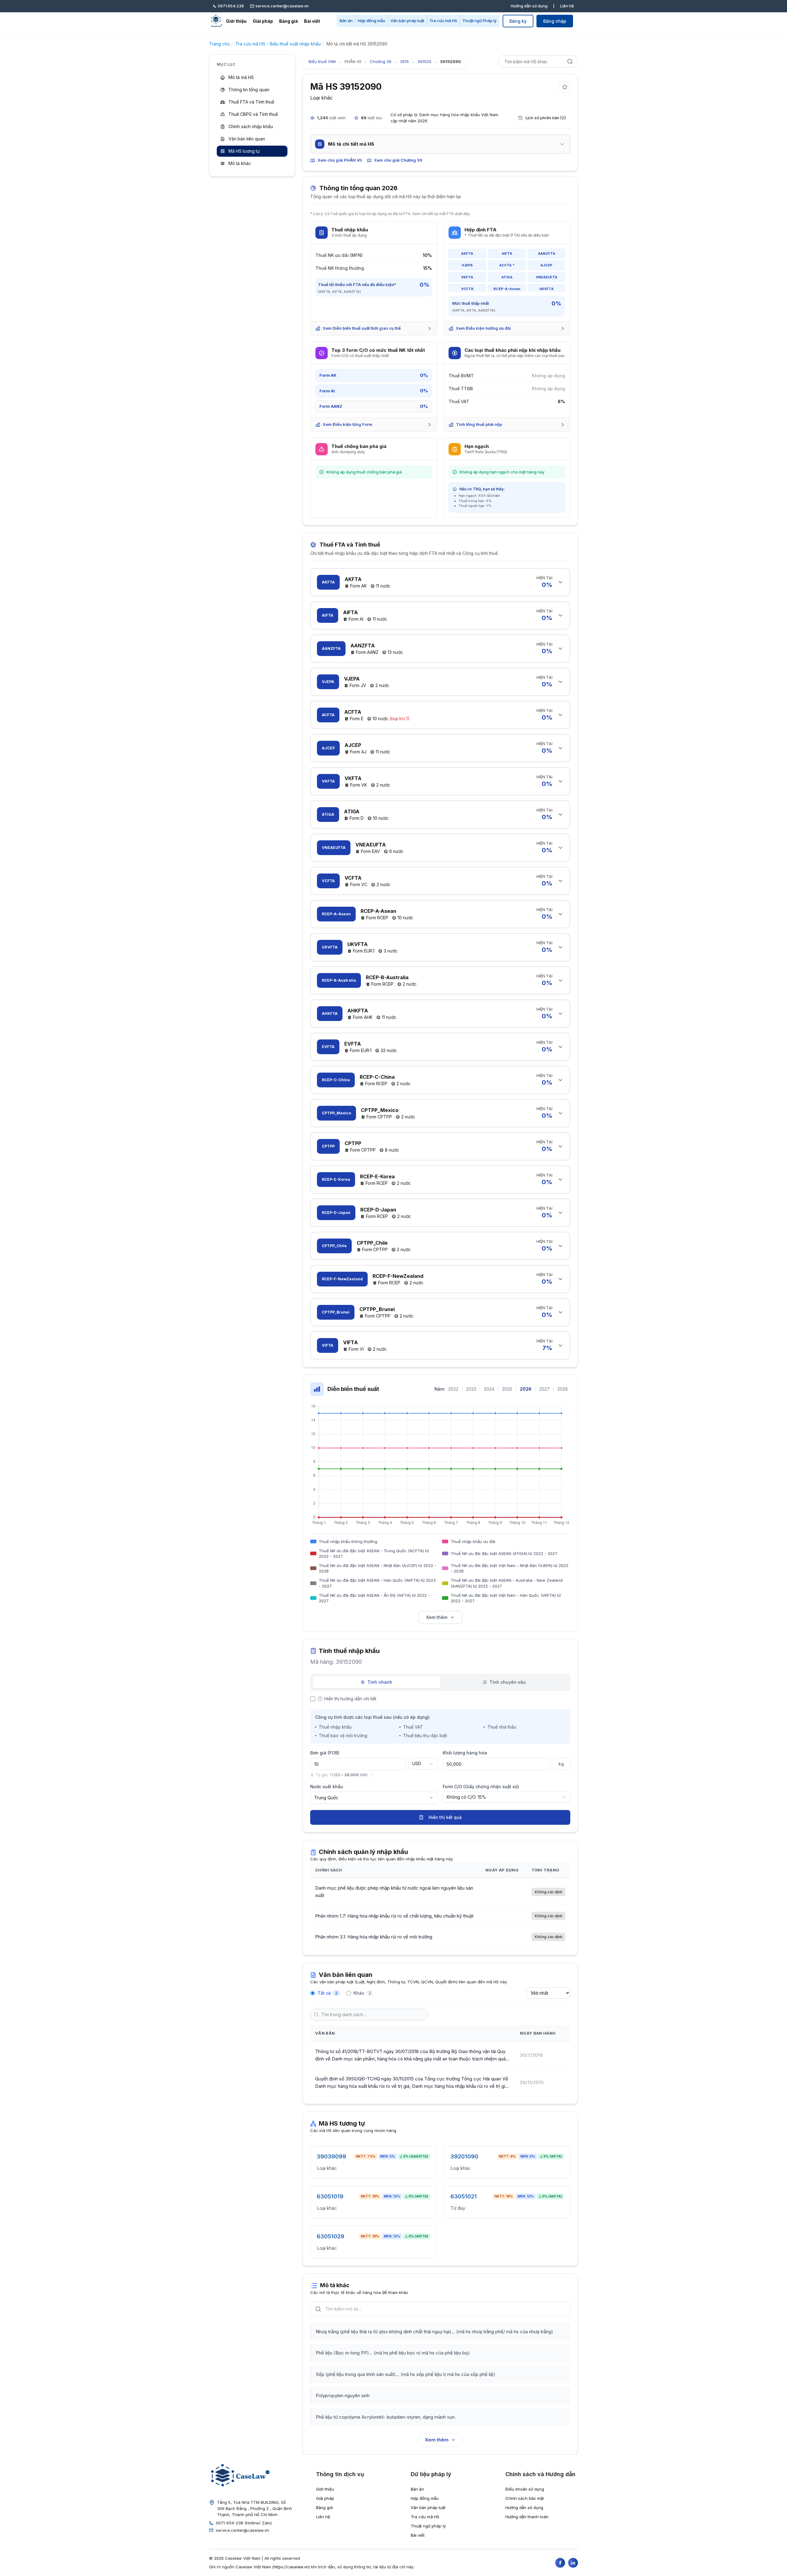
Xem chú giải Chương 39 (398, 160)
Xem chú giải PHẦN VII (340, 160)
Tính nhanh (380, 1682)
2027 (544, 1389)
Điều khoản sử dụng (525, 2489)
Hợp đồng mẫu (372, 21)
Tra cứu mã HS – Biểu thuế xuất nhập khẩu (278, 44)
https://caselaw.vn (291, 2567)
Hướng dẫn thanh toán (527, 2517)
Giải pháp (263, 21)
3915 (404, 61)
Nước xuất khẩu (327, 1787)
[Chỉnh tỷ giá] (371, 1775)
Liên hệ (567, 6)
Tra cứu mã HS (443, 21)
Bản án (346, 21)
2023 (471, 1389)
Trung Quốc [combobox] (326, 1798)
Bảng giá (289, 21)
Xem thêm (437, 1617)
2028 (563, 1389)
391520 (424, 61)
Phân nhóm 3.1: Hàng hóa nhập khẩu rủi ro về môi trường (374, 1937)
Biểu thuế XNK (322, 61)
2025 (507, 1389)
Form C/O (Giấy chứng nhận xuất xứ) (481, 1787)
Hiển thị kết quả (445, 1817)
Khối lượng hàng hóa (465, 1753)
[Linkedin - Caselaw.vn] (573, 2563)
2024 (489, 1389)
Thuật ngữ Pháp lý (479, 21)
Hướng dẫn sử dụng (529, 6)
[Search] (570, 61)
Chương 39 (381, 61)
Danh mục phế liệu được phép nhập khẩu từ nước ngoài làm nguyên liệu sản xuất (394, 1892)
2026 (526, 1389)
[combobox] (423, 1764)
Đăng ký (518, 21)
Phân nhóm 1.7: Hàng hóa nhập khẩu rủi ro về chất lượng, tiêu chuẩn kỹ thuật (394, 1916)
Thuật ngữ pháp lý (428, 2526)
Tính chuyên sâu (508, 1682)
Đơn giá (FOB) (325, 1753)
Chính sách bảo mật (525, 2498)
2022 (453, 1389)
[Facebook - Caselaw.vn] (560, 2563)
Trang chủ (219, 44)
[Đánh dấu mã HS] (565, 87)
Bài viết (312, 21)
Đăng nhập (555, 21)
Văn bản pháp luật (407, 21)
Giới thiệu (236, 21)
